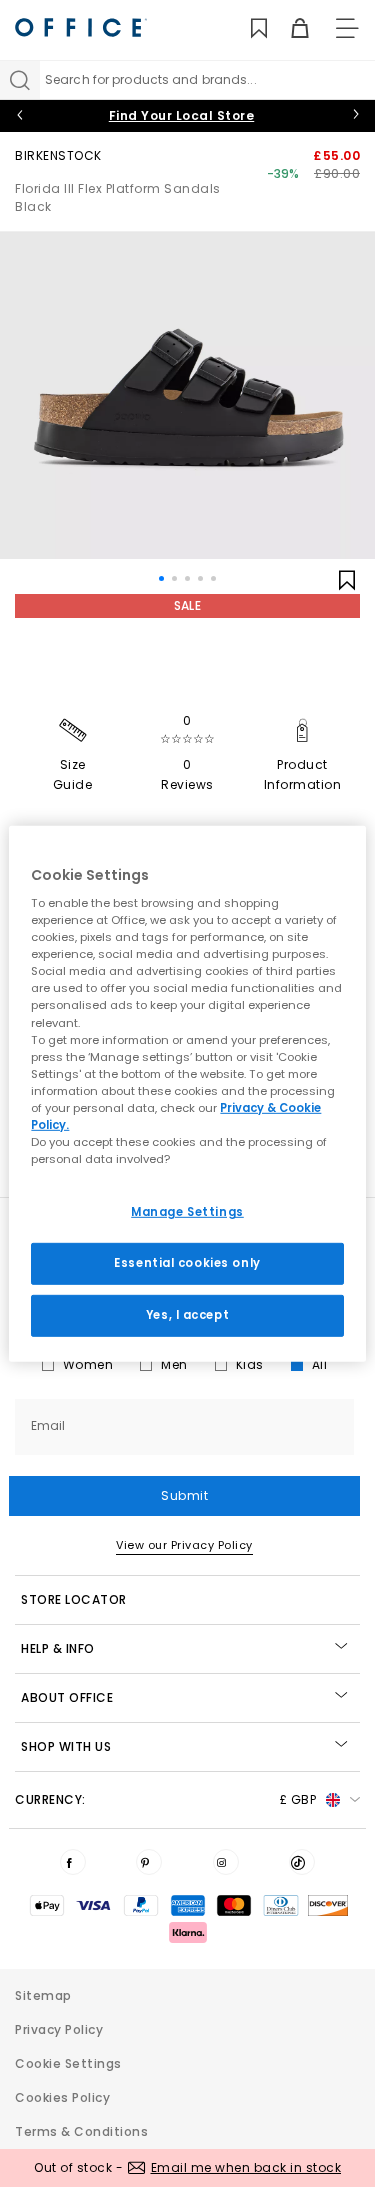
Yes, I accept (187, 1315)
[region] (187, 1093)
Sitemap (43, 1995)
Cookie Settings (68, 2063)
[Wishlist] (247, 28)
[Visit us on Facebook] (73, 1862)
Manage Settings (187, 1212)
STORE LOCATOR (74, 1599)
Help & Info (58, 1648)
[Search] (20, 80)
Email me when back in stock (246, 2167)
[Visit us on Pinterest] (149, 1862)
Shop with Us (66, 1746)
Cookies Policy (62, 2097)
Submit (184, 1495)
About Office (67, 1697)
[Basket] (288, 28)
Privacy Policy (59, 2029)
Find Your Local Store (182, 115)
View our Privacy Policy (184, 1545)
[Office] (81, 27)
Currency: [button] (165, 1799)
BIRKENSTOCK (58, 155)
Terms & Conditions (81, 2131)
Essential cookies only (187, 1263)
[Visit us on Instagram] (226, 1862)
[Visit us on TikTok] (302, 1862)
